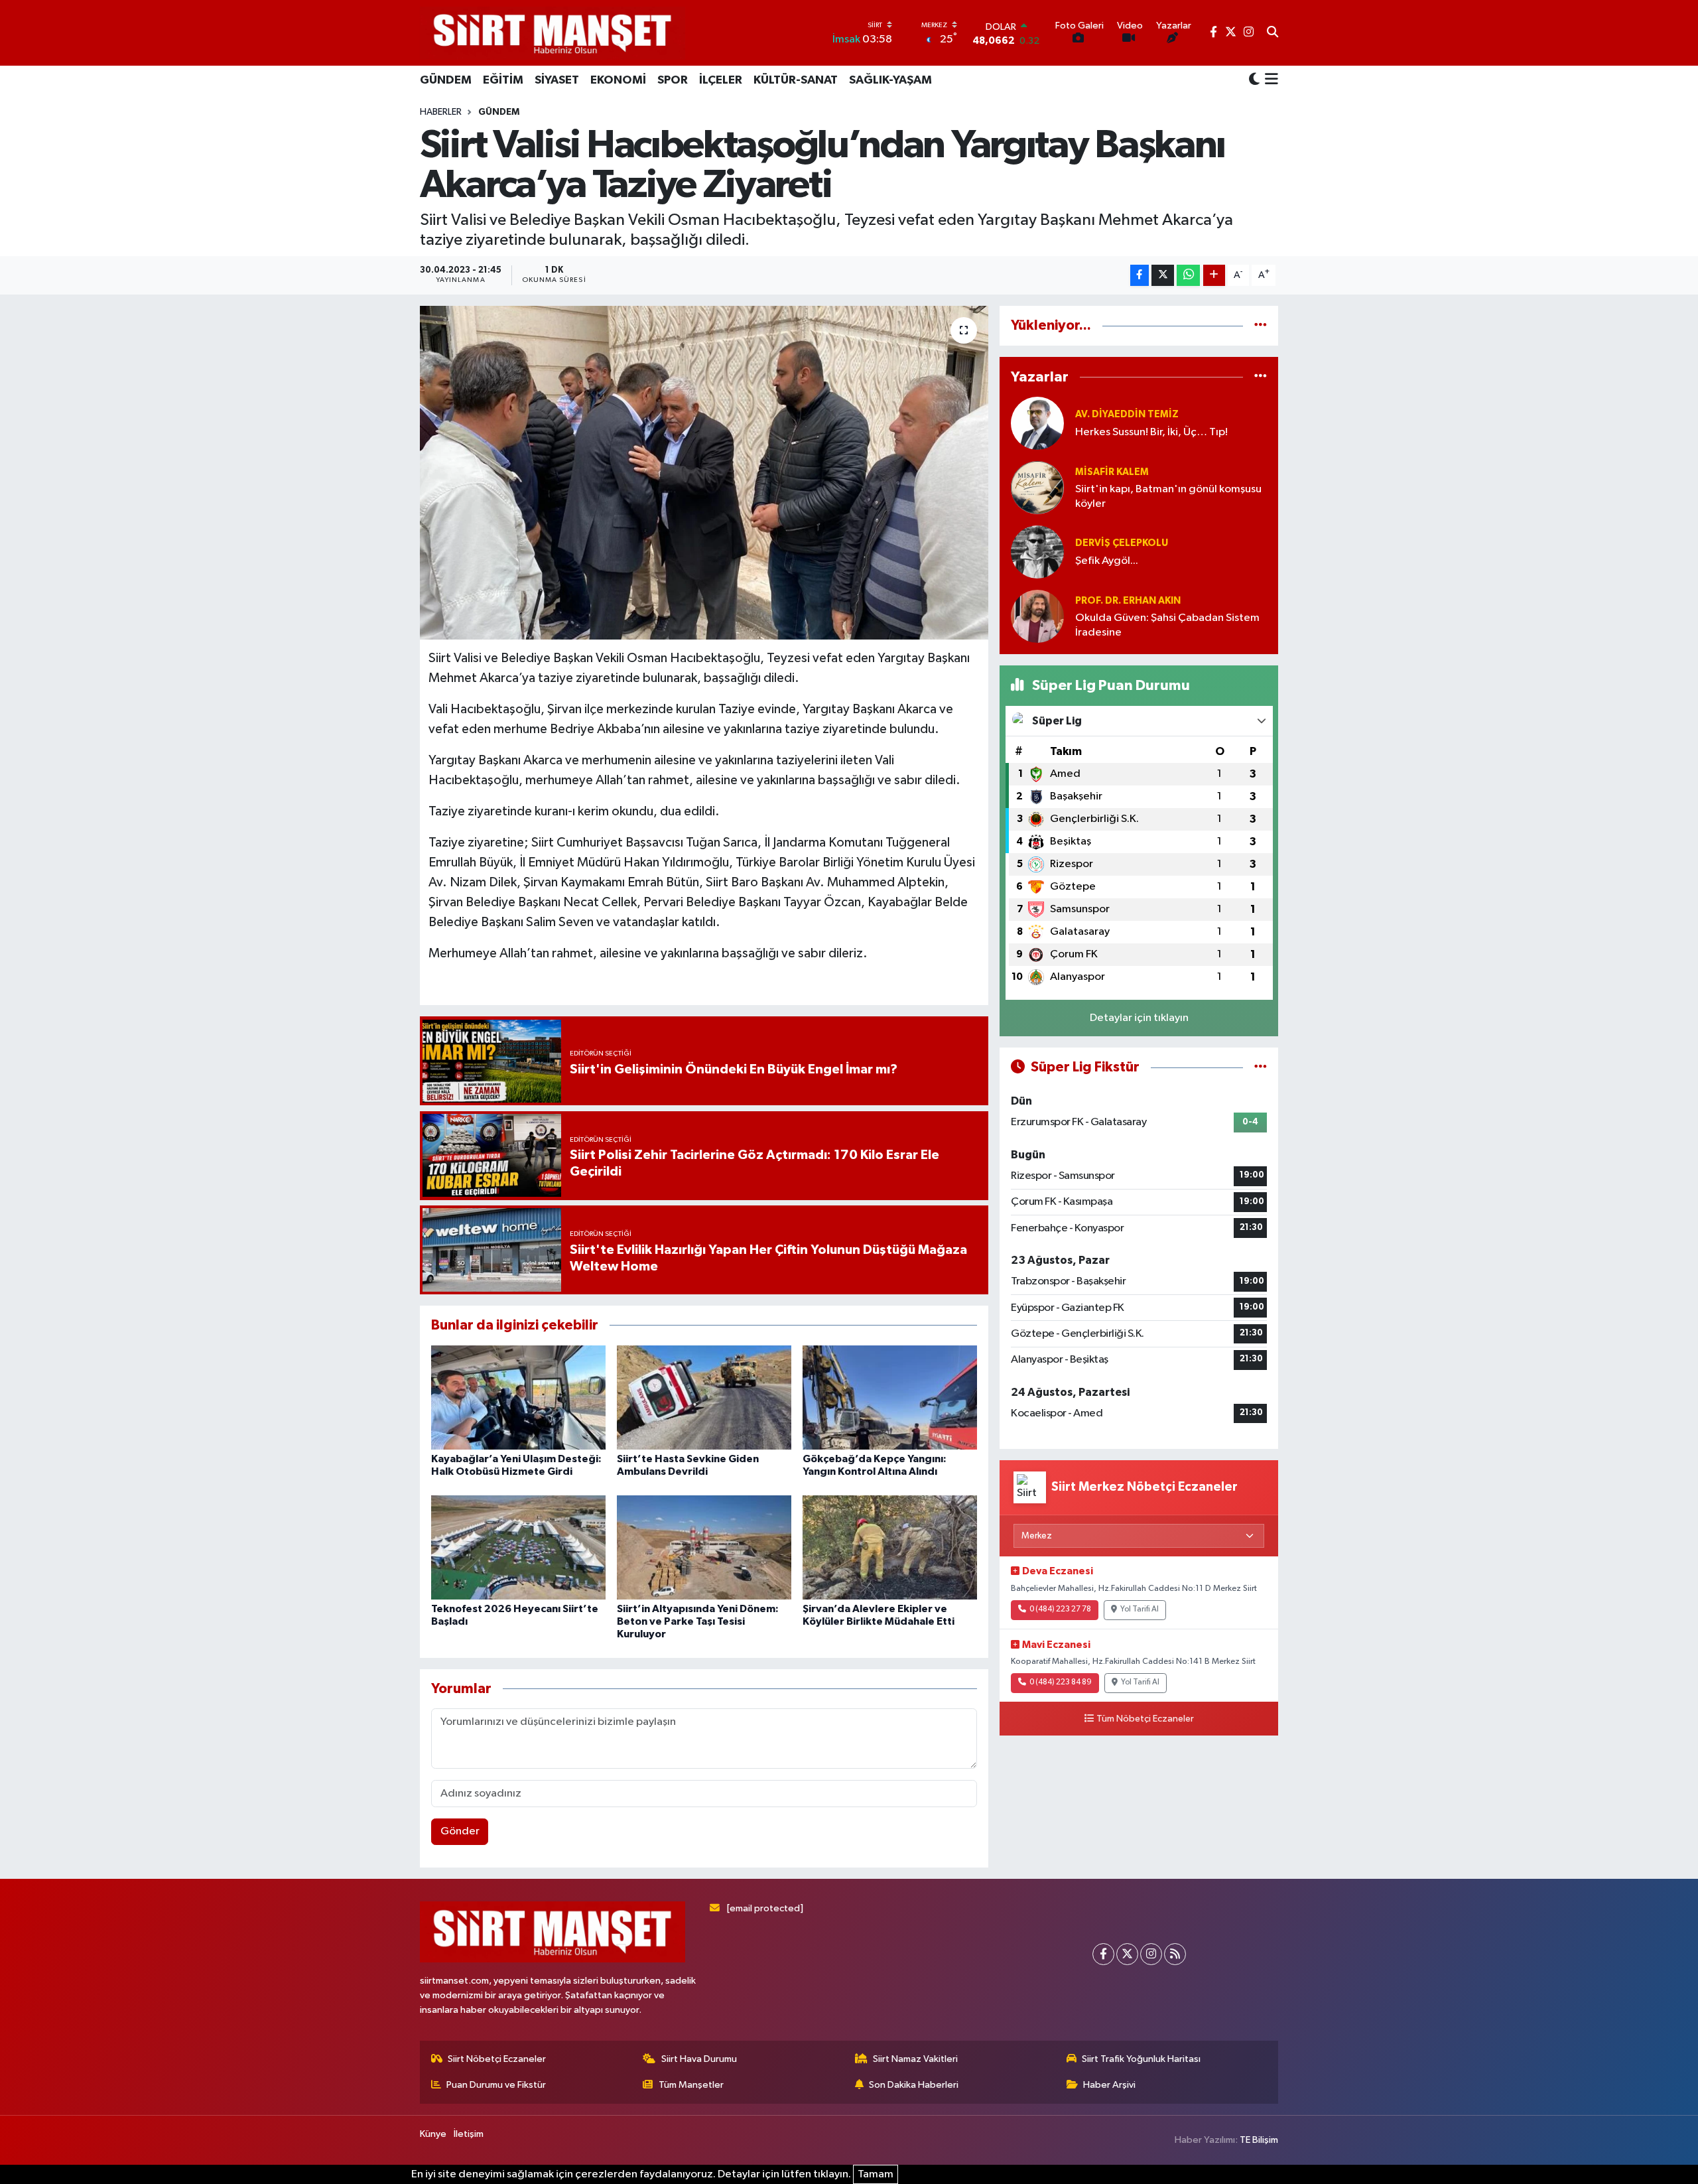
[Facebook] (1103, 1954)
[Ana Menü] (1269, 80)
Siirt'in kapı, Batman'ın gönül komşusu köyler (1168, 496)
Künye (433, 2134)
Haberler (441, 112)
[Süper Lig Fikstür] (1261, 1067)
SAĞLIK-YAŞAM (890, 80)
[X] (1127, 1954)
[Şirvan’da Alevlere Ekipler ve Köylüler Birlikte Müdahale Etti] (890, 1547)
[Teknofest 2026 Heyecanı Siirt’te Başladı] (518, 1547)
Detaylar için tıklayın (1139, 1018)
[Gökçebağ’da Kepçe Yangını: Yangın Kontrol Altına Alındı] (890, 1398)
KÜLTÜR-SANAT (796, 80)
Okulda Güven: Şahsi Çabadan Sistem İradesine (1167, 625)
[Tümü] (1261, 325)
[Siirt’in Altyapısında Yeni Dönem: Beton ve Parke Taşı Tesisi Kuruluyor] (704, 1547)
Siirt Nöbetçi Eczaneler (497, 2059)
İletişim (469, 2134)
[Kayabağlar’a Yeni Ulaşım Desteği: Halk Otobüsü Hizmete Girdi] (518, 1398)
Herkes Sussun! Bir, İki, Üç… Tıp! (1151, 432)
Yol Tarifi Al (1140, 1609)
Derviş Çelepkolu (1122, 543)
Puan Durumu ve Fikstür (496, 2085)
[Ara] (1273, 33)
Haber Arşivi (1109, 2085)
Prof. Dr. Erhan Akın (1128, 601)
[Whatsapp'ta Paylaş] (1188, 276)
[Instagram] (1151, 1954)
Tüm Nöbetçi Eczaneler (1145, 1719)
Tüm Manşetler (691, 2085)
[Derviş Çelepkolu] (1037, 552)
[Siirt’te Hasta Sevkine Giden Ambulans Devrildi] (704, 1398)
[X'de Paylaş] (1163, 276)
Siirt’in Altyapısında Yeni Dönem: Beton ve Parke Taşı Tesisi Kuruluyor (698, 1621)
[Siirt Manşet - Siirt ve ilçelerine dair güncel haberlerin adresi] (553, 33)
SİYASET (557, 80)
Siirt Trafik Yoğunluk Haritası (1141, 2059)
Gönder (460, 1831)
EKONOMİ (618, 80)
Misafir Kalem (1112, 472)
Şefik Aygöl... (1107, 561)
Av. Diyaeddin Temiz (1127, 414)
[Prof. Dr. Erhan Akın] (1037, 616)
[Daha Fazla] (1214, 276)
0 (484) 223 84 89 (1061, 1682)
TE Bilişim (1259, 2140)
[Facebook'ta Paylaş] (1140, 276)
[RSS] (1175, 1954)
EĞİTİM (503, 80)
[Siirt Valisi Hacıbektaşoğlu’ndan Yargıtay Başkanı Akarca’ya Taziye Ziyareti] (704, 472)
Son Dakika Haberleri (914, 2085)
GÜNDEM (446, 80)
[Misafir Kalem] (1037, 487)
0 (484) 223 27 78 (1060, 1609)
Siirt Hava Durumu (699, 2059)
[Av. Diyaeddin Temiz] (1037, 423)
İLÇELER (721, 80)
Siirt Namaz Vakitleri (915, 2059)
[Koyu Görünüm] (1254, 80)
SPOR (673, 80)
